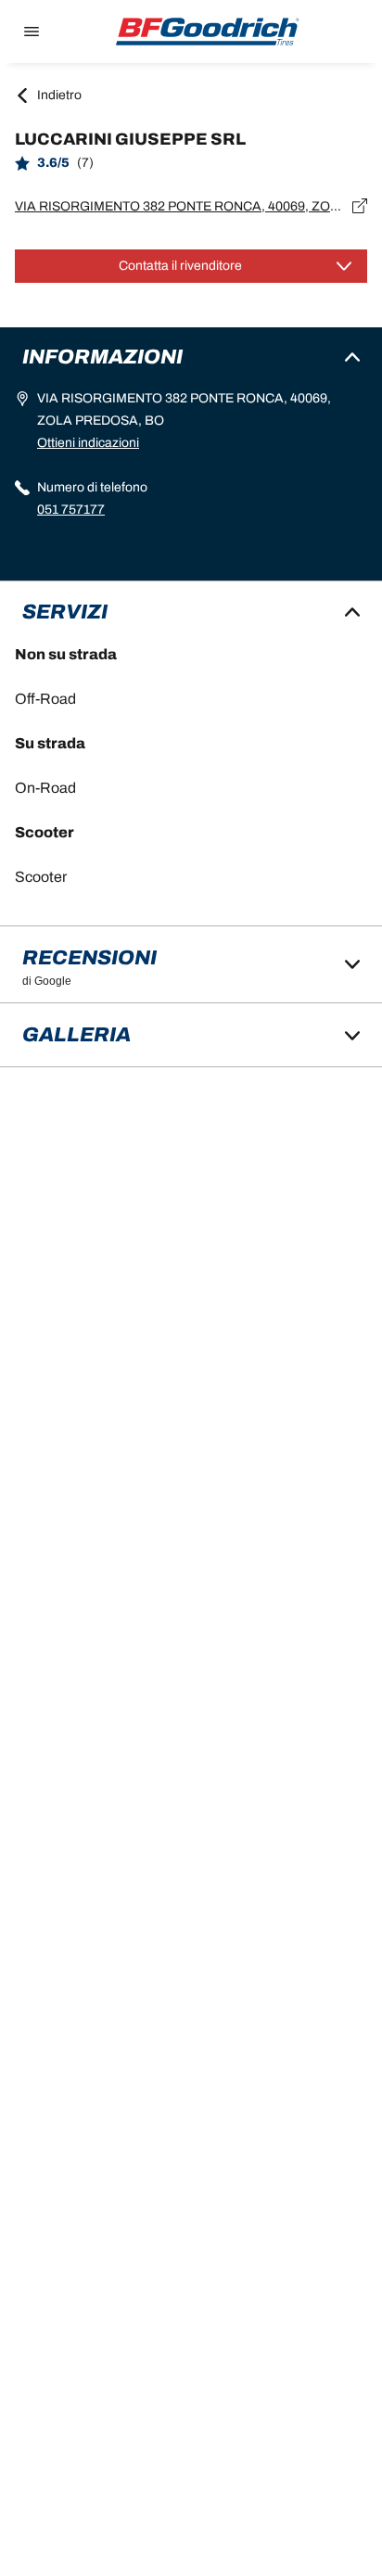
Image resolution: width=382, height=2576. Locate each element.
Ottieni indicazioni (88, 443)
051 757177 (71, 510)
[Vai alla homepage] (208, 32)
